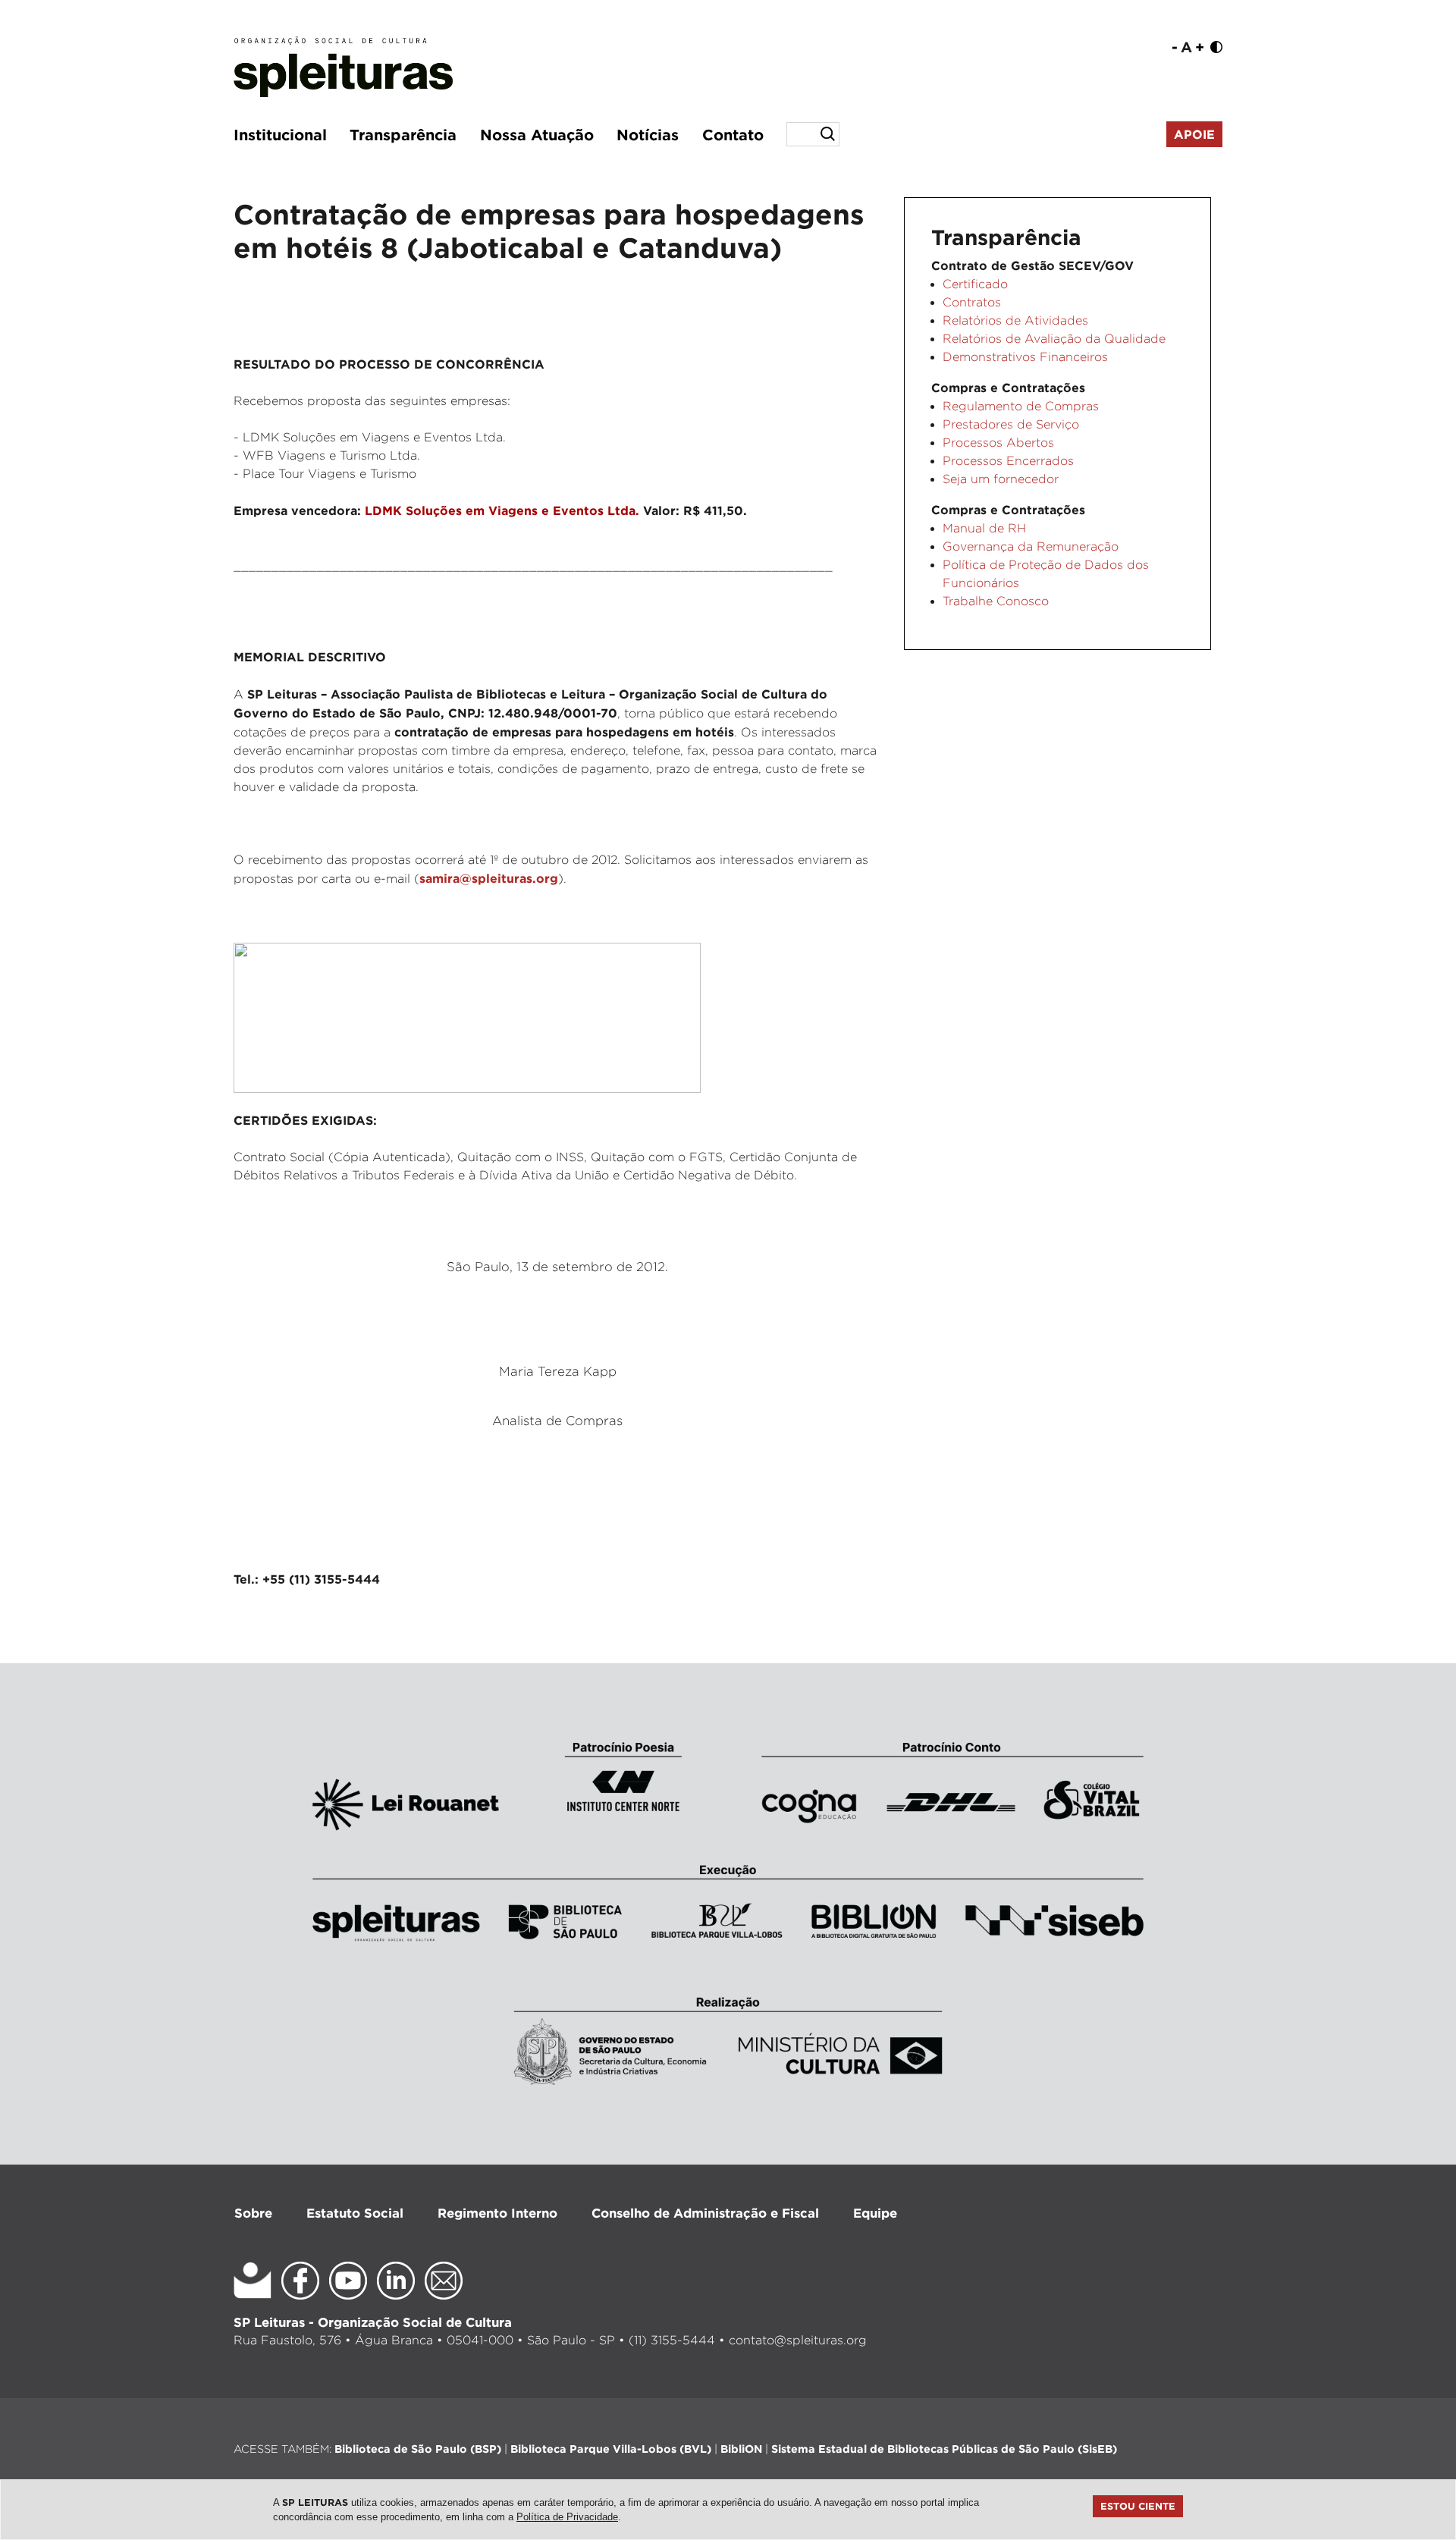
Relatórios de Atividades (1015, 320)
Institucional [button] (280, 134)
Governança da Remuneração (1031, 546)
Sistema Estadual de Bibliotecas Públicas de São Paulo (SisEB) (944, 2449)
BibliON (741, 2449)
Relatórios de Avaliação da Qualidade (1054, 339)
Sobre (253, 2213)
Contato (733, 134)
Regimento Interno (497, 2213)
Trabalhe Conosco (996, 601)
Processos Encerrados (1008, 461)
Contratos (972, 302)
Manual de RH (984, 528)
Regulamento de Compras (1021, 406)
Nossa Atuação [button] (537, 134)
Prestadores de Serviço (1011, 424)
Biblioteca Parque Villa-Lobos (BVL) (611, 2449)
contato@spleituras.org (798, 2340)
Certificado (975, 284)
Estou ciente (1138, 2506)
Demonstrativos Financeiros (1025, 357)
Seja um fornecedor (1001, 479)
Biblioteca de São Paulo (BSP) (418, 2449)
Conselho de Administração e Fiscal (705, 2213)
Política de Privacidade (567, 2517)
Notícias (648, 134)
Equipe (875, 2213)
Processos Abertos (998, 443)
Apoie (1194, 134)
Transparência (403, 134)
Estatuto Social (355, 2213)
